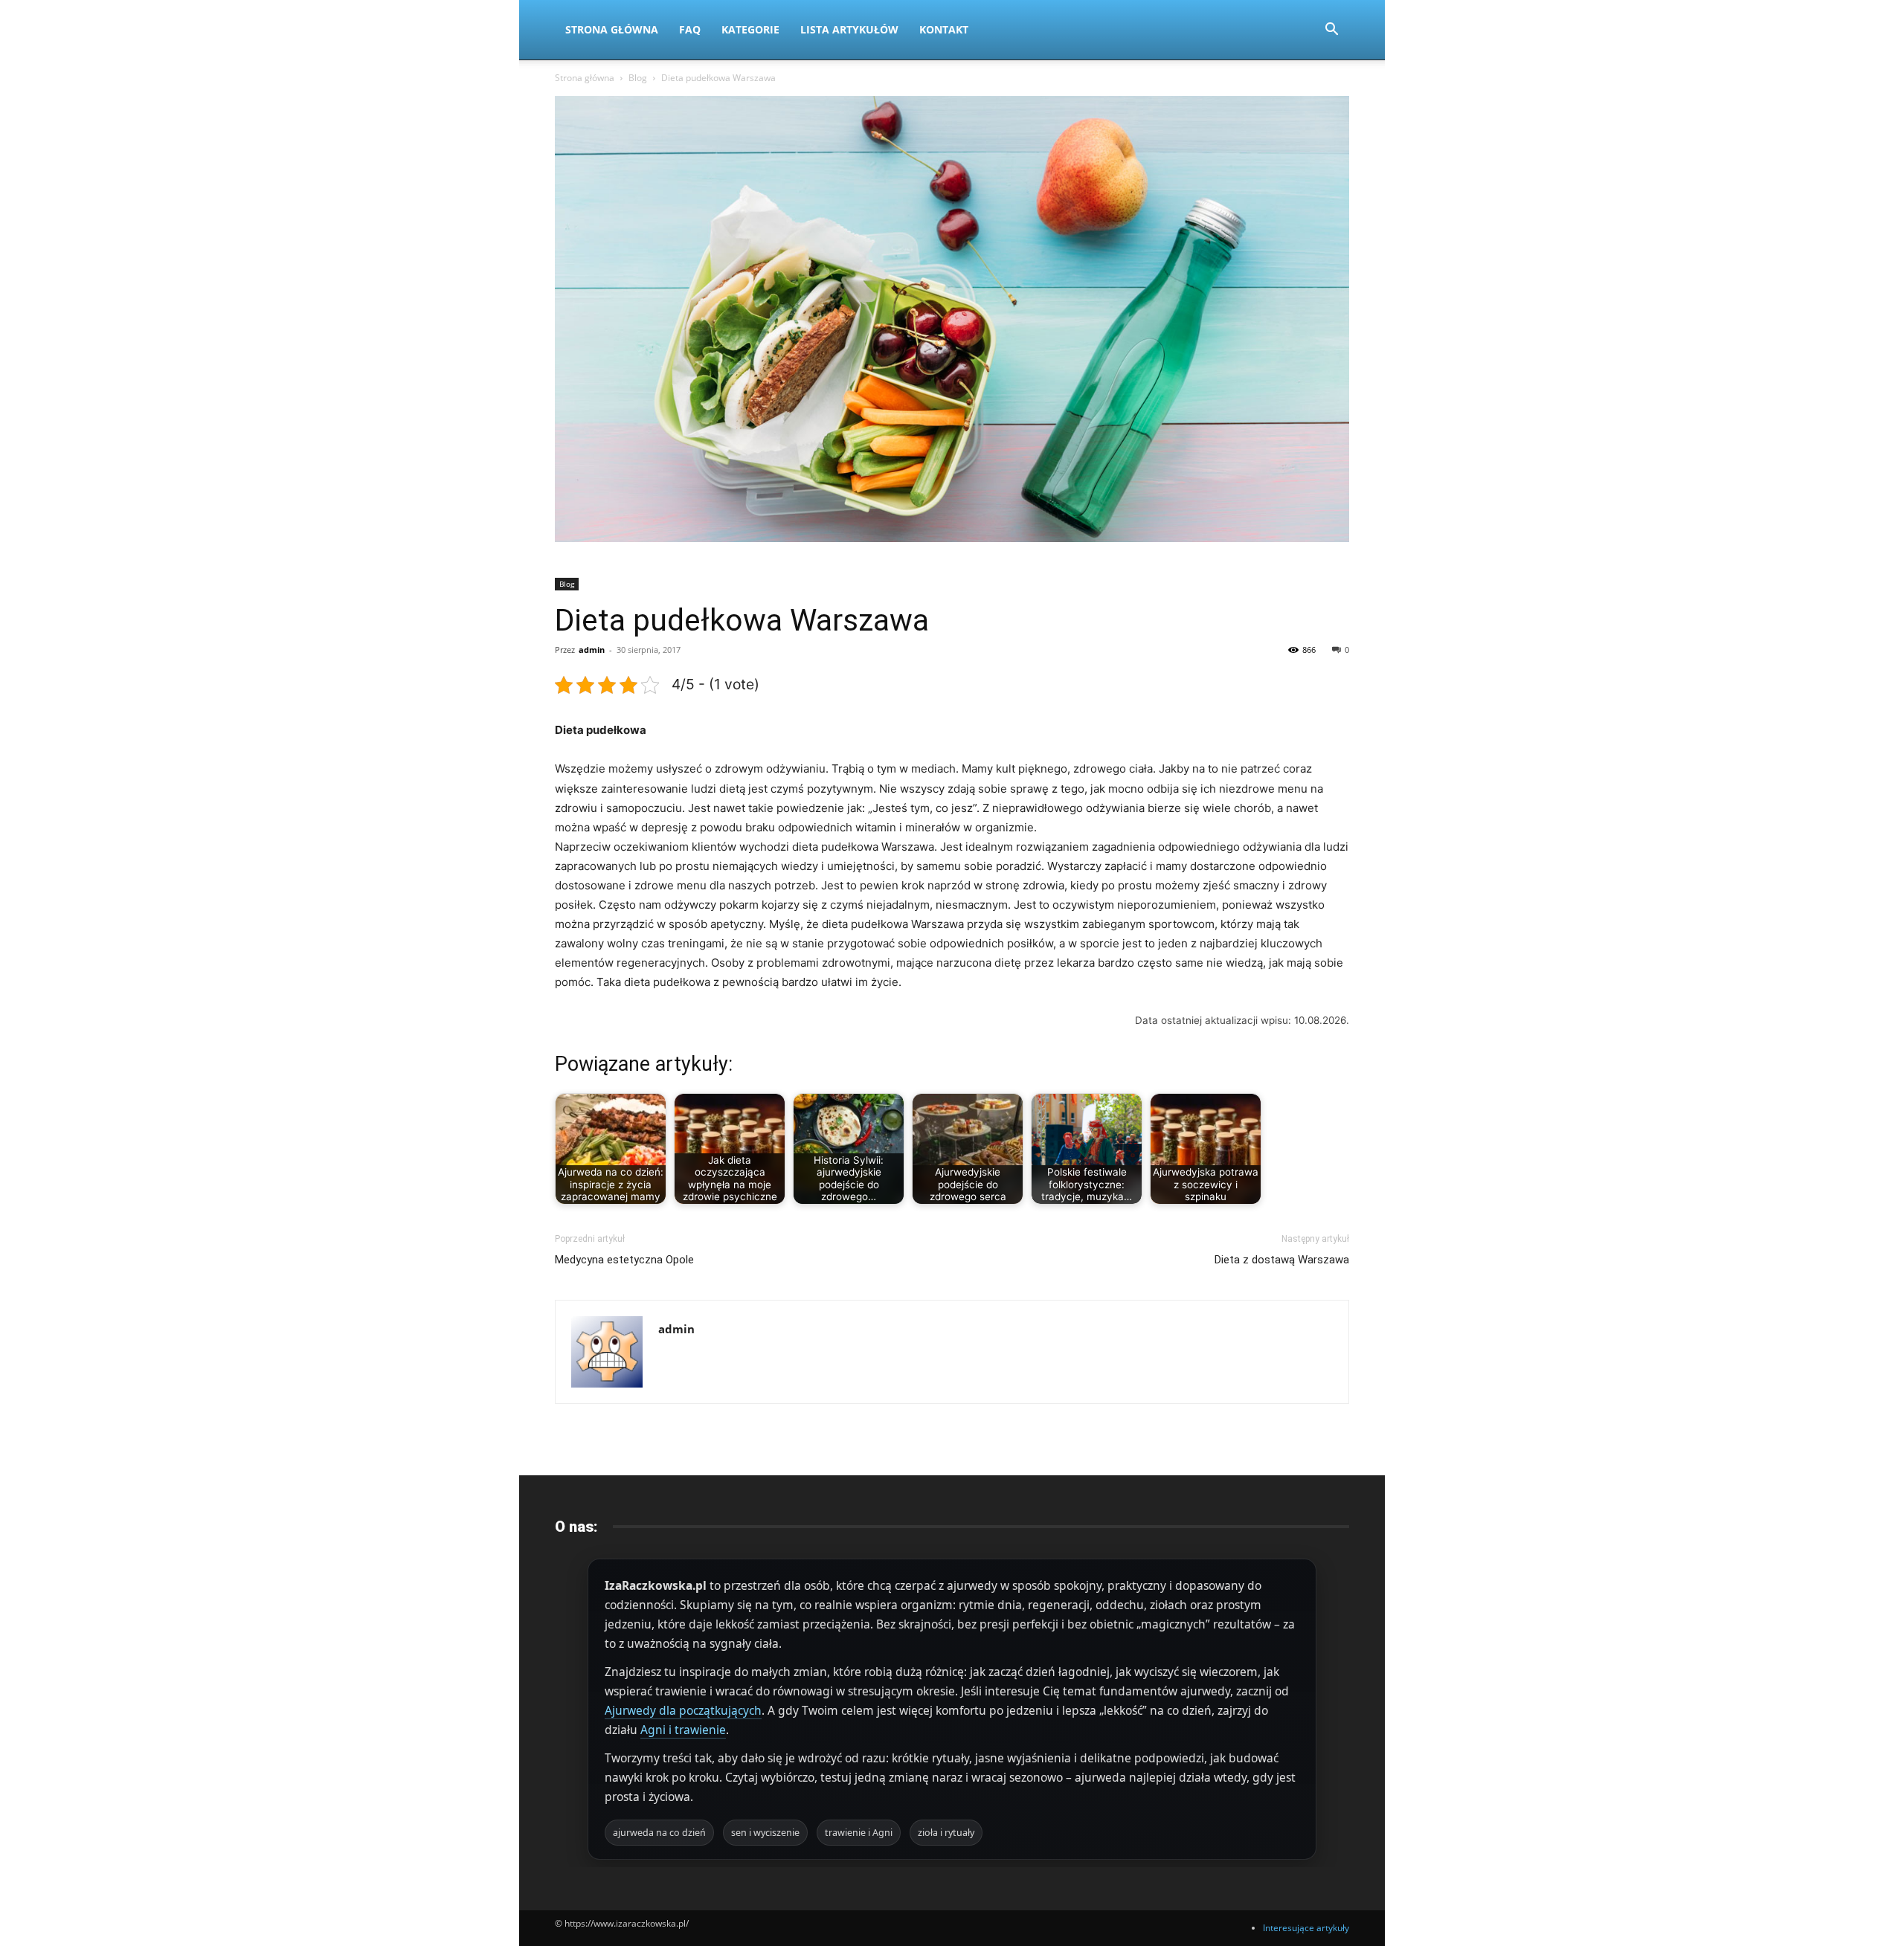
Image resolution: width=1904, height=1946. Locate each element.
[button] (1331, 31)
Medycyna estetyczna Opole (624, 1260)
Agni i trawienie (683, 1730)
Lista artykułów (849, 29)
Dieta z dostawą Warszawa (1282, 1260)
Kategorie (750, 29)
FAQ (690, 29)
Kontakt (944, 29)
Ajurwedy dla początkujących (683, 1710)
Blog (638, 78)
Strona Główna (612, 29)
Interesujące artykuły (1306, 1928)
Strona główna (585, 78)
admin (592, 650)
